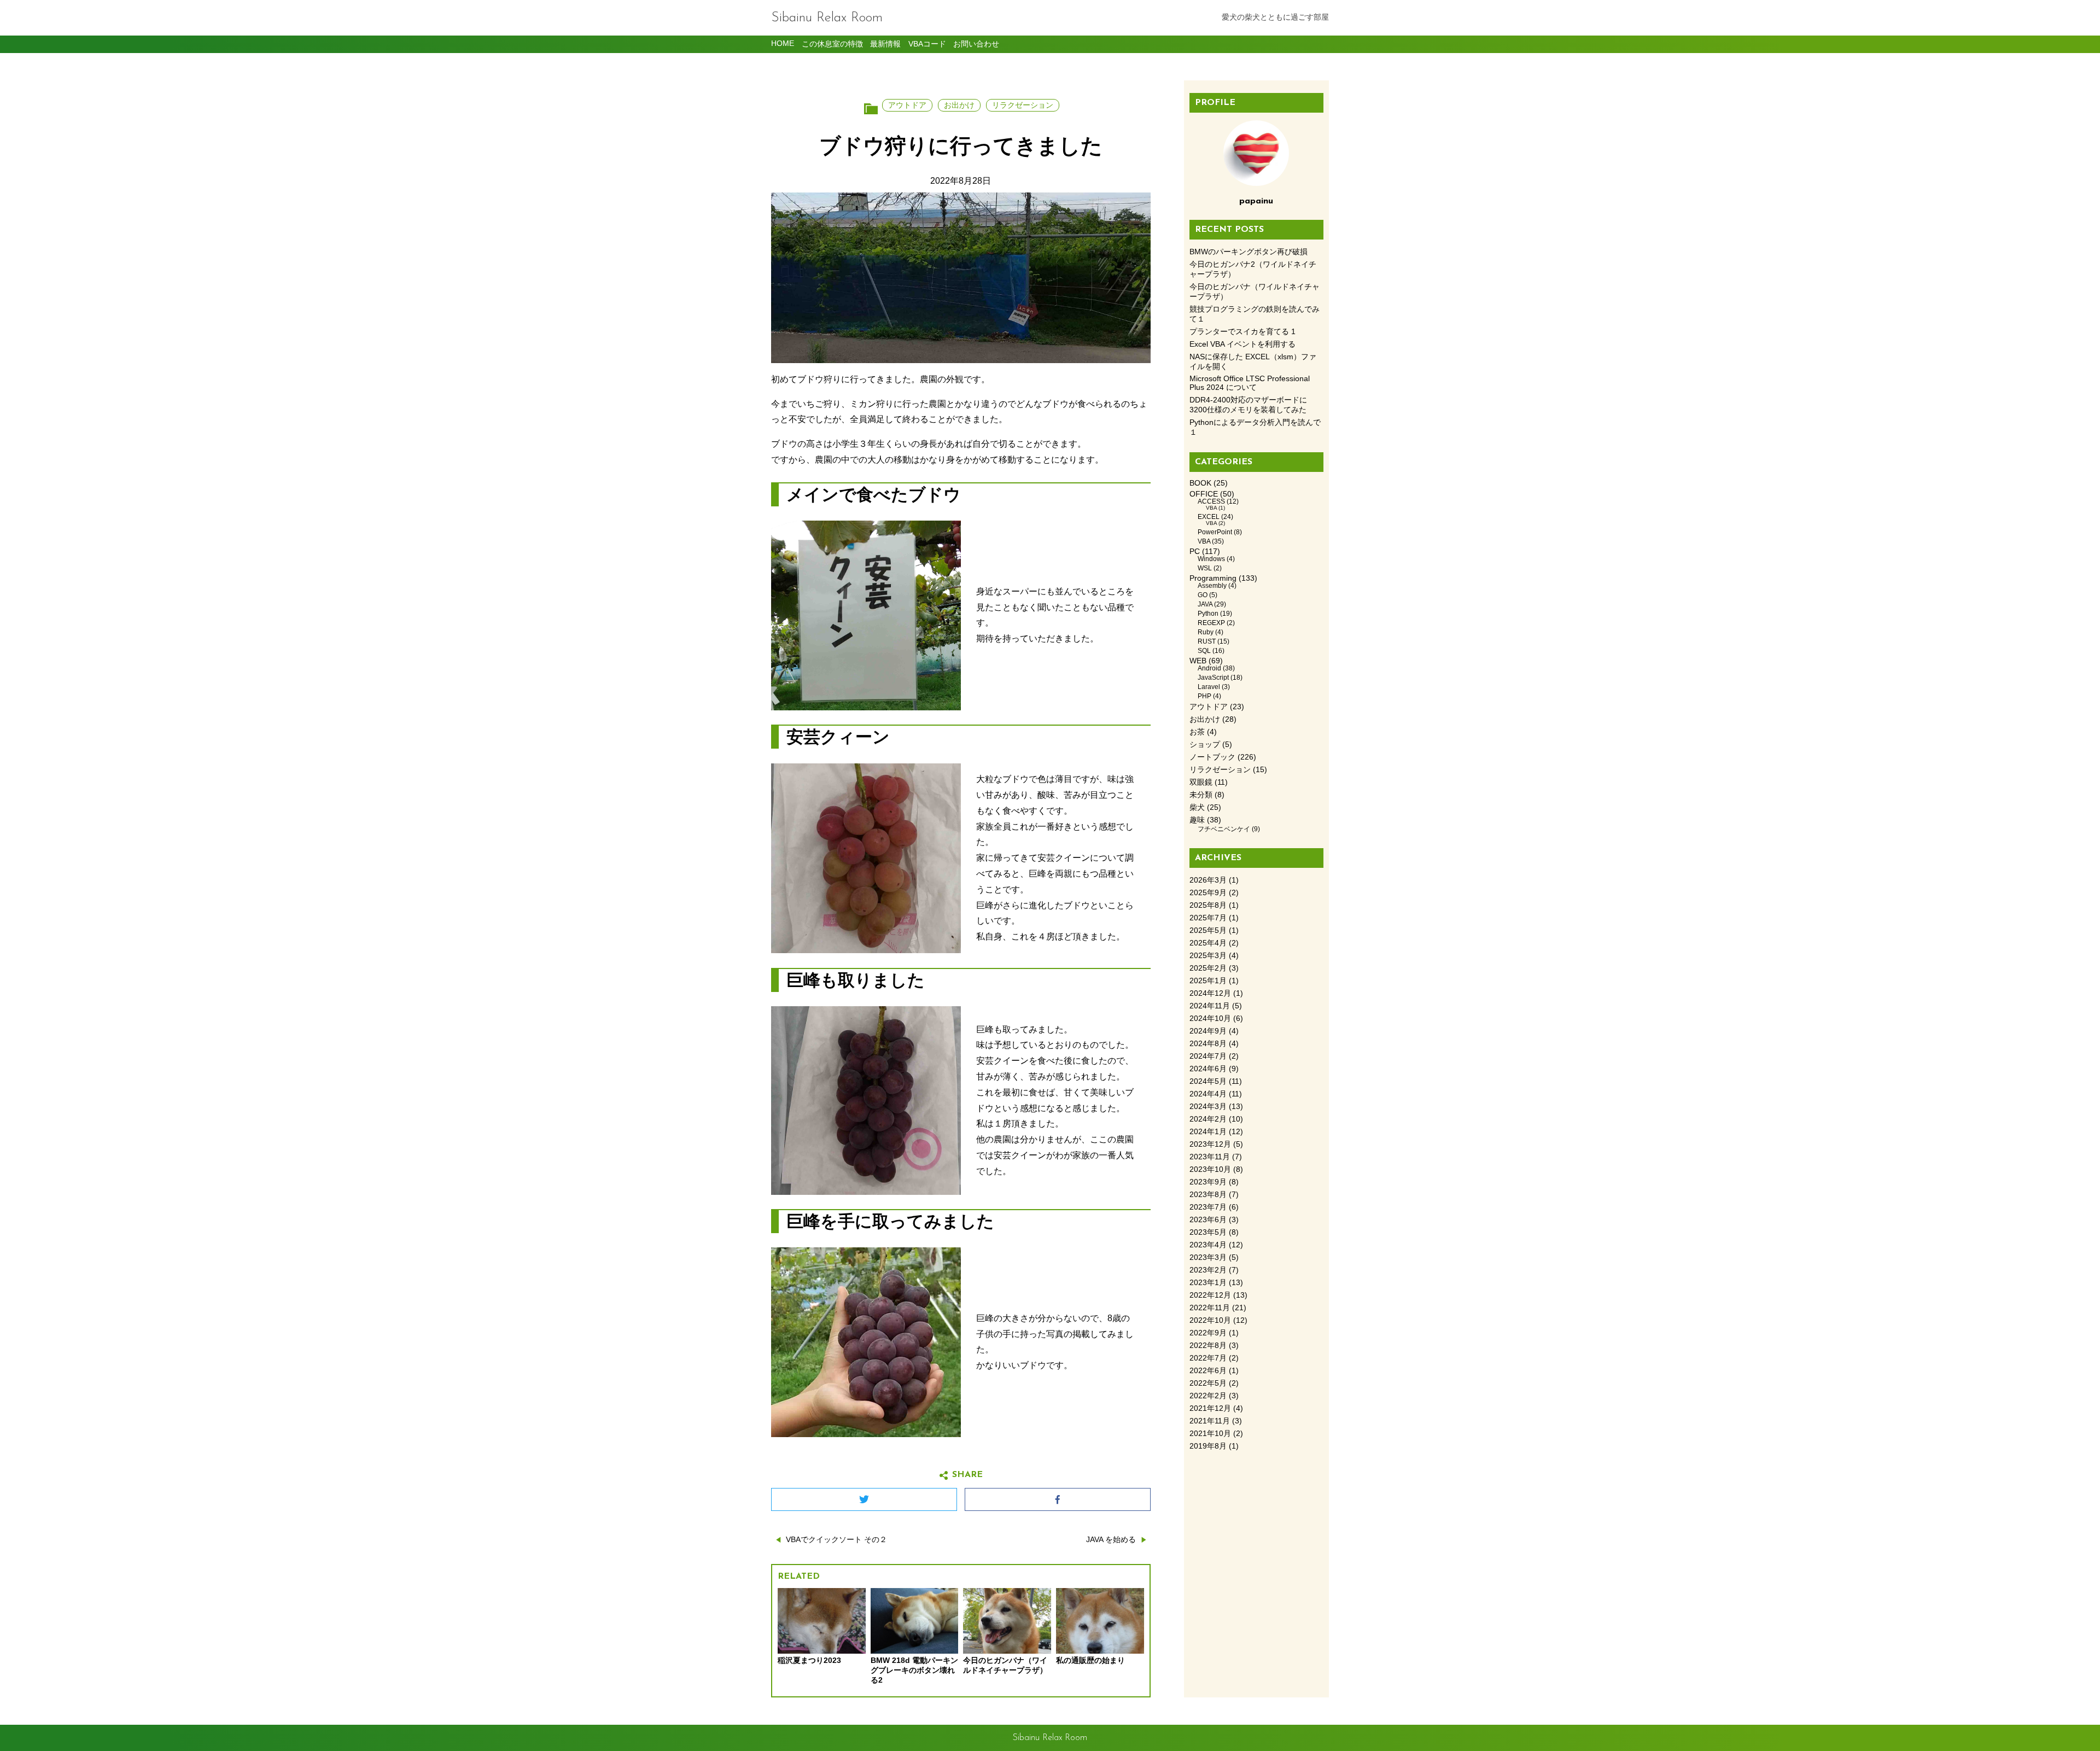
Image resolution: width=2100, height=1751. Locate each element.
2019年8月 (1208, 1446)
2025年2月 (1208, 968)
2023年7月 (1208, 1207)
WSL (1205, 568)
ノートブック (1212, 757)
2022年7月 (1208, 1358)
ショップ (1205, 745)
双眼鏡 (1201, 782)
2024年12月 (1210, 993)
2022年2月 (1208, 1396)
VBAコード (927, 44)
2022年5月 (1208, 1383)
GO (1203, 595)
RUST (1207, 641)
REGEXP (1211, 623)
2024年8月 (1208, 1044)
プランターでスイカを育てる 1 (1242, 332)
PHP (1204, 696)
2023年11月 (1210, 1157)
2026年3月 (1208, 880)
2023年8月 (1208, 1195)
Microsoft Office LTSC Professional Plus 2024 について (1250, 383)
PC (1195, 551)
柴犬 (1197, 807)
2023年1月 (1208, 1283)
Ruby (1206, 632)
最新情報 (885, 44)
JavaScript (1213, 678)
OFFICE (1204, 494)
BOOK (1200, 483)
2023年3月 (1208, 1257)
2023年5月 (1208, 1232)
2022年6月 (1208, 1371)
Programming (1213, 578)
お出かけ (959, 105)
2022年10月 (1210, 1320)
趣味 (1197, 820)
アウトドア (907, 105)
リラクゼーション (1023, 105)
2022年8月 (1208, 1346)
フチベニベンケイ (1224, 829)
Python (1208, 614)
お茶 (1197, 732)
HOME (783, 43)
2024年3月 (1208, 1107)
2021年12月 (1210, 1408)
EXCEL (1209, 517)
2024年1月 (1208, 1132)
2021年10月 (1210, 1434)
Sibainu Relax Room (827, 18)
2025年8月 (1208, 905)
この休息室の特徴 (832, 44)
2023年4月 (1208, 1245)
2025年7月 (1208, 918)
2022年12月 (1210, 1295)
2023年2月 (1208, 1270)
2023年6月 (1208, 1220)
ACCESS (1211, 501)
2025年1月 (1208, 981)
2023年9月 (1208, 1182)
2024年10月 (1210, 1019)
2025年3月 (1208, 956)
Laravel (1209, 687)
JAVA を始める (1111, 1540)
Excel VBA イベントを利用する (1242, 344)
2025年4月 (1208, 943)
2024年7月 (1208, 1056)
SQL (1204, 651)
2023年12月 (1210, 1144)
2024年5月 (1208, 1081)
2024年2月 (1208, 1119)
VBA (1211, 508)
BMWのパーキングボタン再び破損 (1249, 252)
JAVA (1205, 604)
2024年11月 (1210, 1006)
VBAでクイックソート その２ (836, 1540)
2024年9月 (1208, 1031)
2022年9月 (1208, 1333)
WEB (1198, 661)
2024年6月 (1208, 1069)
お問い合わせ (976, 44)
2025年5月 (1208, 930)
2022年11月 (1210, 1308)
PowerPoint (1215, 532)
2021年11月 (1210, 1421)
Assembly (1212, 586)
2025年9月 (1208, 893)
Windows (1211, 559)
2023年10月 (1210, 1169)
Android (1209, 668)
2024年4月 (1208, 1094)
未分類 (1201, 795)
